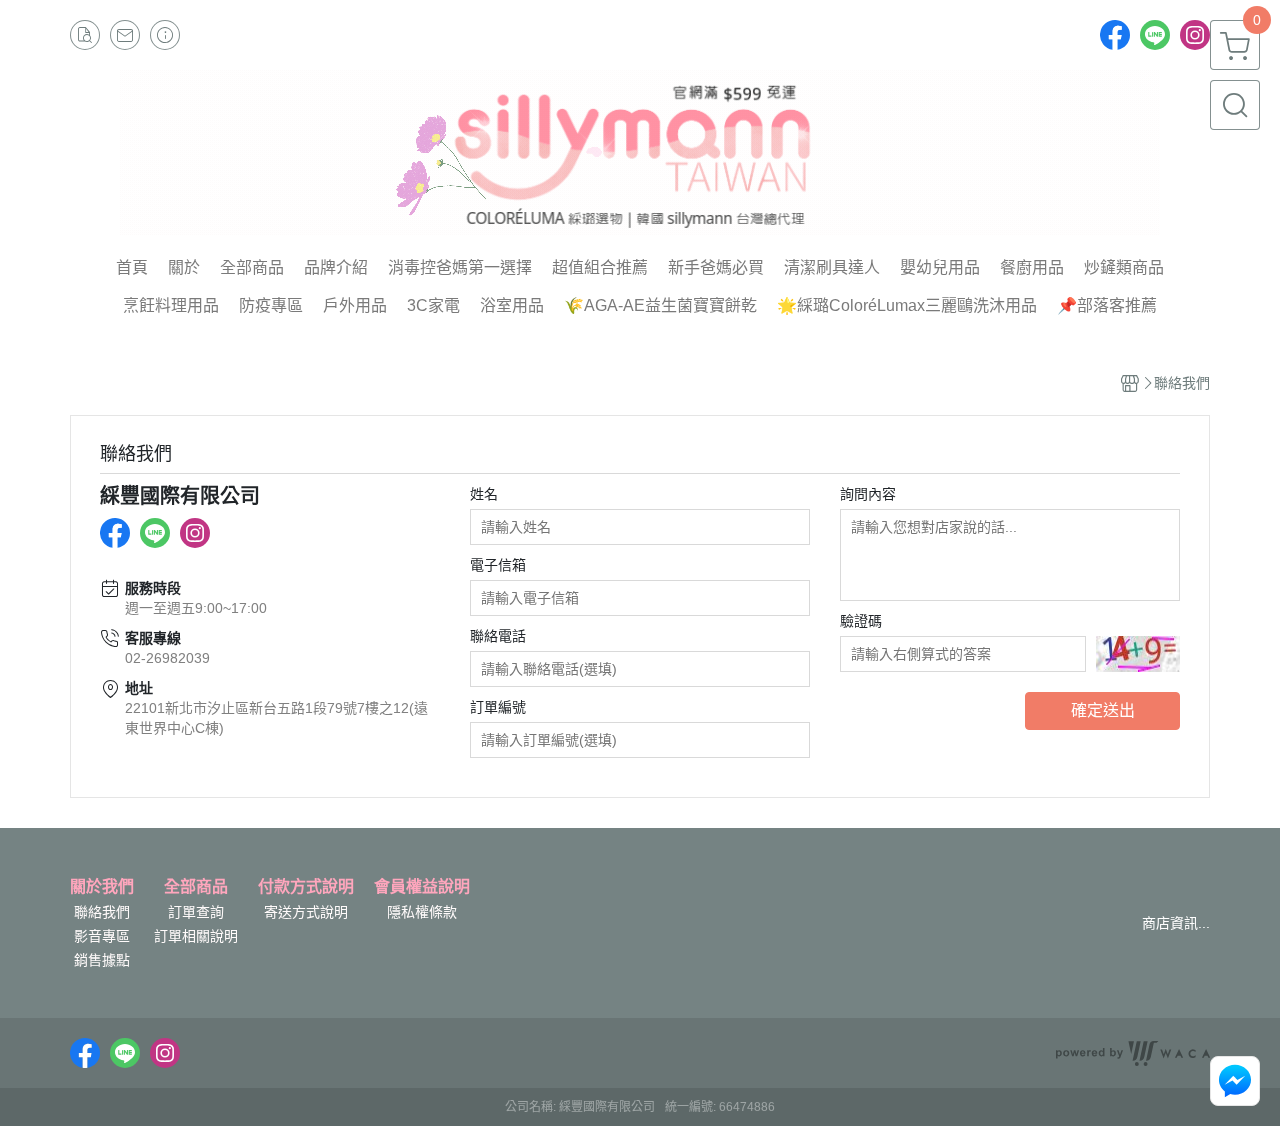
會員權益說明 (422, 887)
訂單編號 (498, 707)
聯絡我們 (102, 912)
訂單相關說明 (196, 936)
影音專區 (102, 936)
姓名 (484, 494)
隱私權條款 (422, 912)
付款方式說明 (306, 887)
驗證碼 (861, 621)
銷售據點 (102, 960)
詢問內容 (868, 494)
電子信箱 (498, 565)
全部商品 (196, 887)
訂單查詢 (196, 912)
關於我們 (102, 887)
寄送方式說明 (306, 912)
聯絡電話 (498, 636)
